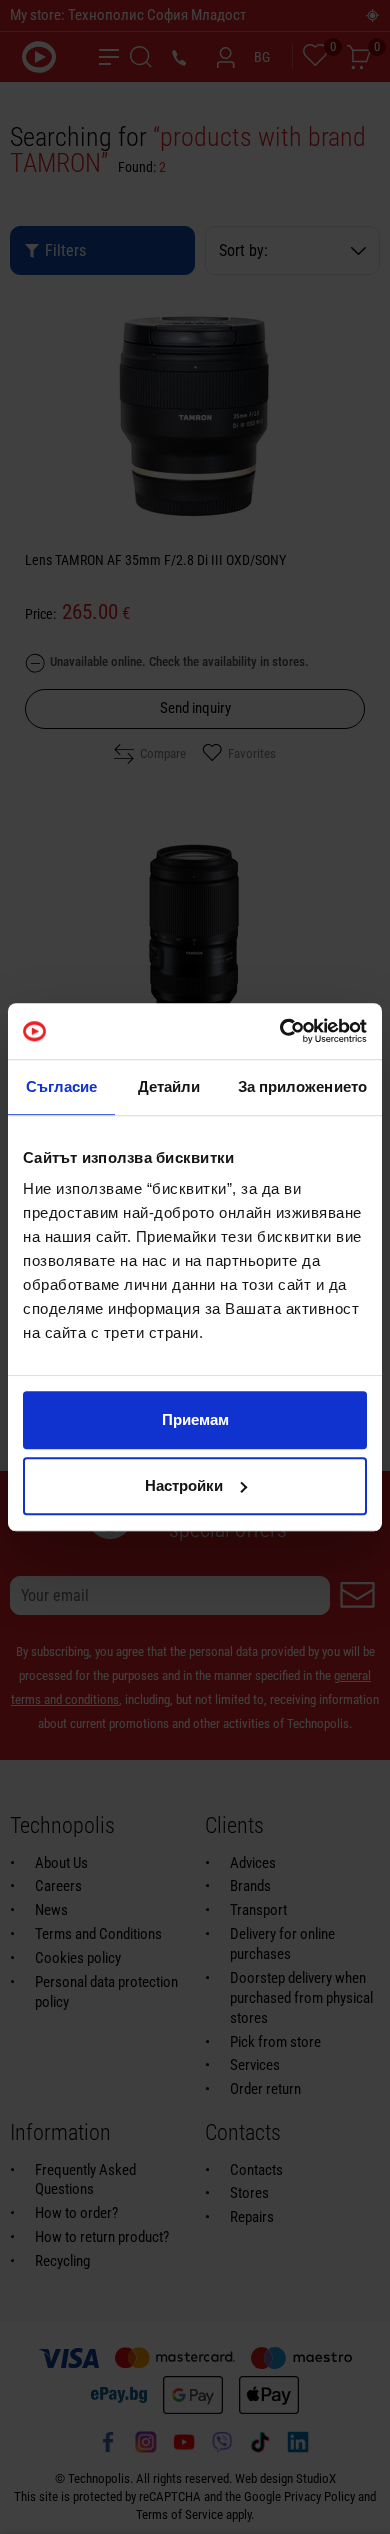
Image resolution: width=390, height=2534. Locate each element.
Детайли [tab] (169, 1086)
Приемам (195, 1419)
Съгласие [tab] (62, 1086)
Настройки (184, 1485)
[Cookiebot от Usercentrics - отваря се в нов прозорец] (280, 1031)
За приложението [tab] (303, 1086)
